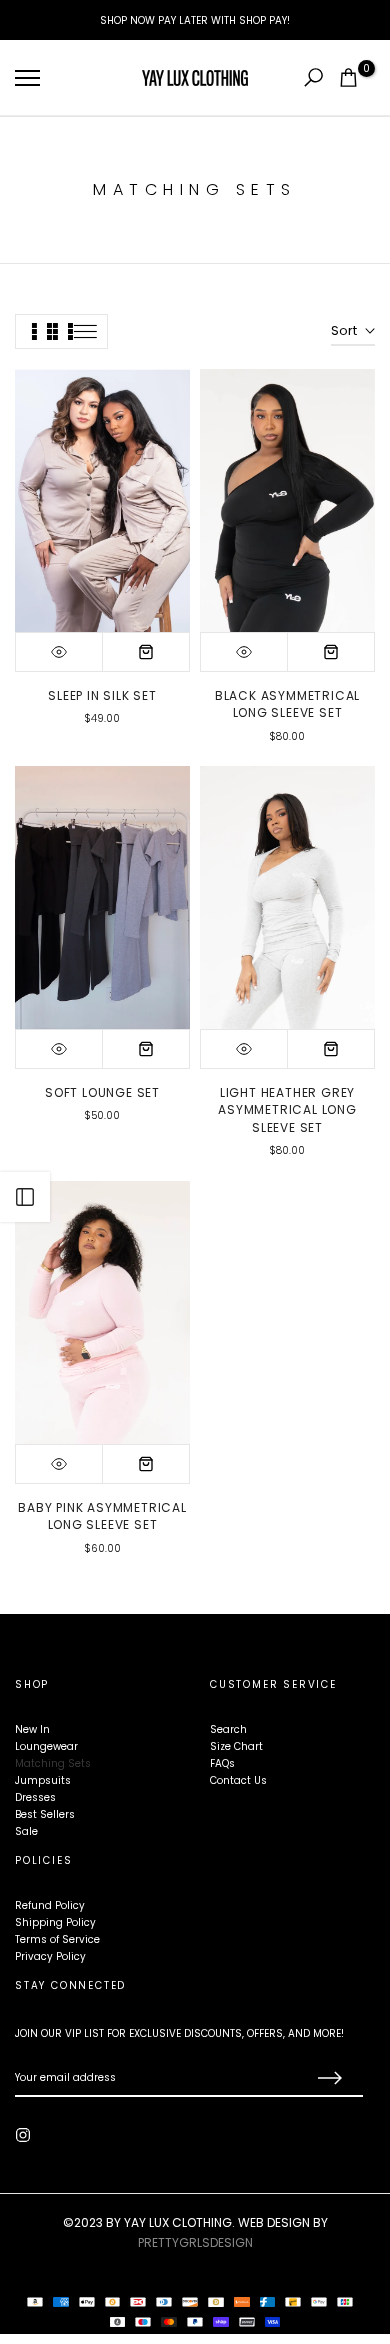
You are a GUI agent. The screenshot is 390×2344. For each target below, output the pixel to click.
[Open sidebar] (25, 1197)
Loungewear (46, 1746)
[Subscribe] (328, 2079)
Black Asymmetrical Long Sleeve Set (287, 704)
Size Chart (236, 1746)
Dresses (35, 1797)
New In (32, 1729)
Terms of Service (57, 1939)
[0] (348, 77)
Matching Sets (53, 1763)
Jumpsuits (43, 1780)
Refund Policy (50, 1905)
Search (228, 1729)
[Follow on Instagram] (23, 2135)
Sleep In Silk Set (102, 695)
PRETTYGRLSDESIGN (195, 2242)
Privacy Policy (50, 1956)
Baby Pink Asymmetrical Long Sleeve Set (102, 1516)
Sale (26, 1831)
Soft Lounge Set (102, 1092)
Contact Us (238, 1780)
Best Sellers (45, 1814)
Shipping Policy (55, 1922)
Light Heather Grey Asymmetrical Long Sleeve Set (287, 1110)
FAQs (222, 1763)
